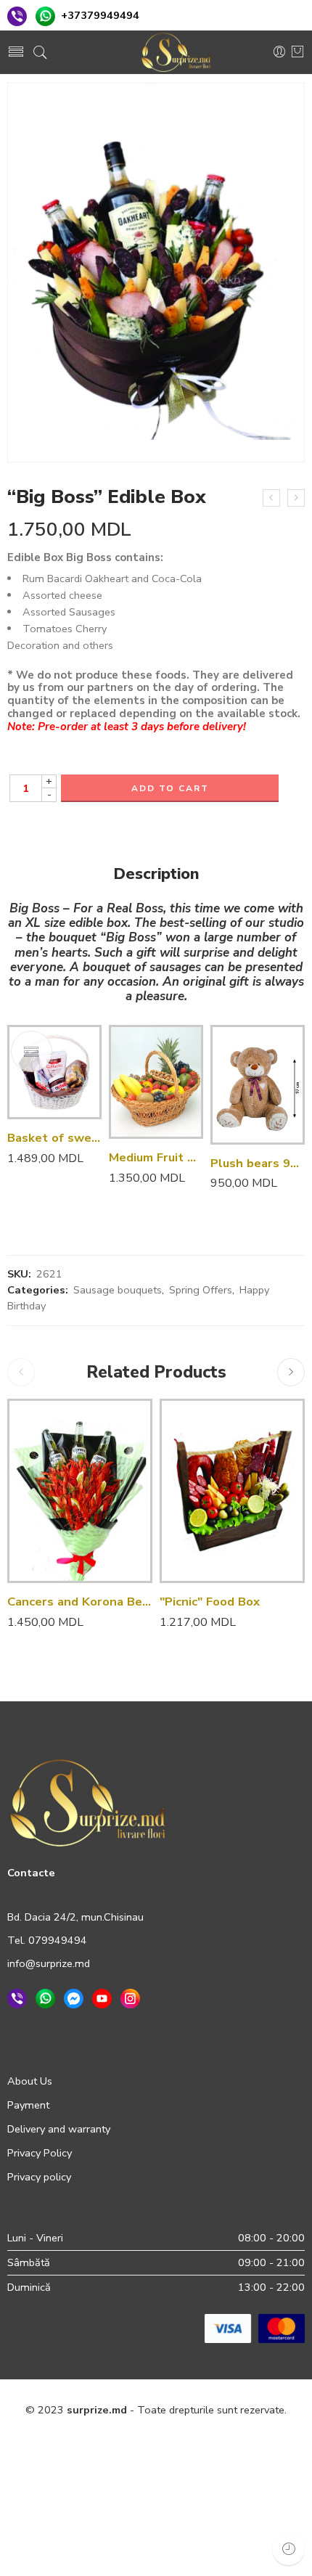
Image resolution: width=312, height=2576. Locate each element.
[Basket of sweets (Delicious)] (54, 1072)
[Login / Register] (279, 52)
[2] (156, 273)
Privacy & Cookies (66, 2442)
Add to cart (170, 788)
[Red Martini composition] (296, 498)
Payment (28, 2105)
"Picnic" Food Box (210, 1602)
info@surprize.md (49, 1963)
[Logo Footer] (88, 1802)
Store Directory (132, 2473)
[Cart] (297, 53)
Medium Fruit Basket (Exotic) (156, 1157)
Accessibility (259, 2442)
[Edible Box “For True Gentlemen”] (271, 498)
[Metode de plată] (255, 2328)
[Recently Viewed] (288, 2549)
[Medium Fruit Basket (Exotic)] (156, 1082)
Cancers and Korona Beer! (80, 1602)
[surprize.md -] (176, 52)
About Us (30, 2081)
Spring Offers (201, 1290)
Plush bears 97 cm (258, 1163)
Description (156, 875)
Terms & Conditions (169, 2442)
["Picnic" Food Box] (232, 1491)
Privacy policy (39, 2177)
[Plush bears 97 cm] (258, 1084)
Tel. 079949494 (47, 1940)
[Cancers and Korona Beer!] (80, 1491)
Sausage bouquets (118, 1290)
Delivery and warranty (59, 2129)
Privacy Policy (40, 2153)
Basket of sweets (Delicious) (54, 1138)
